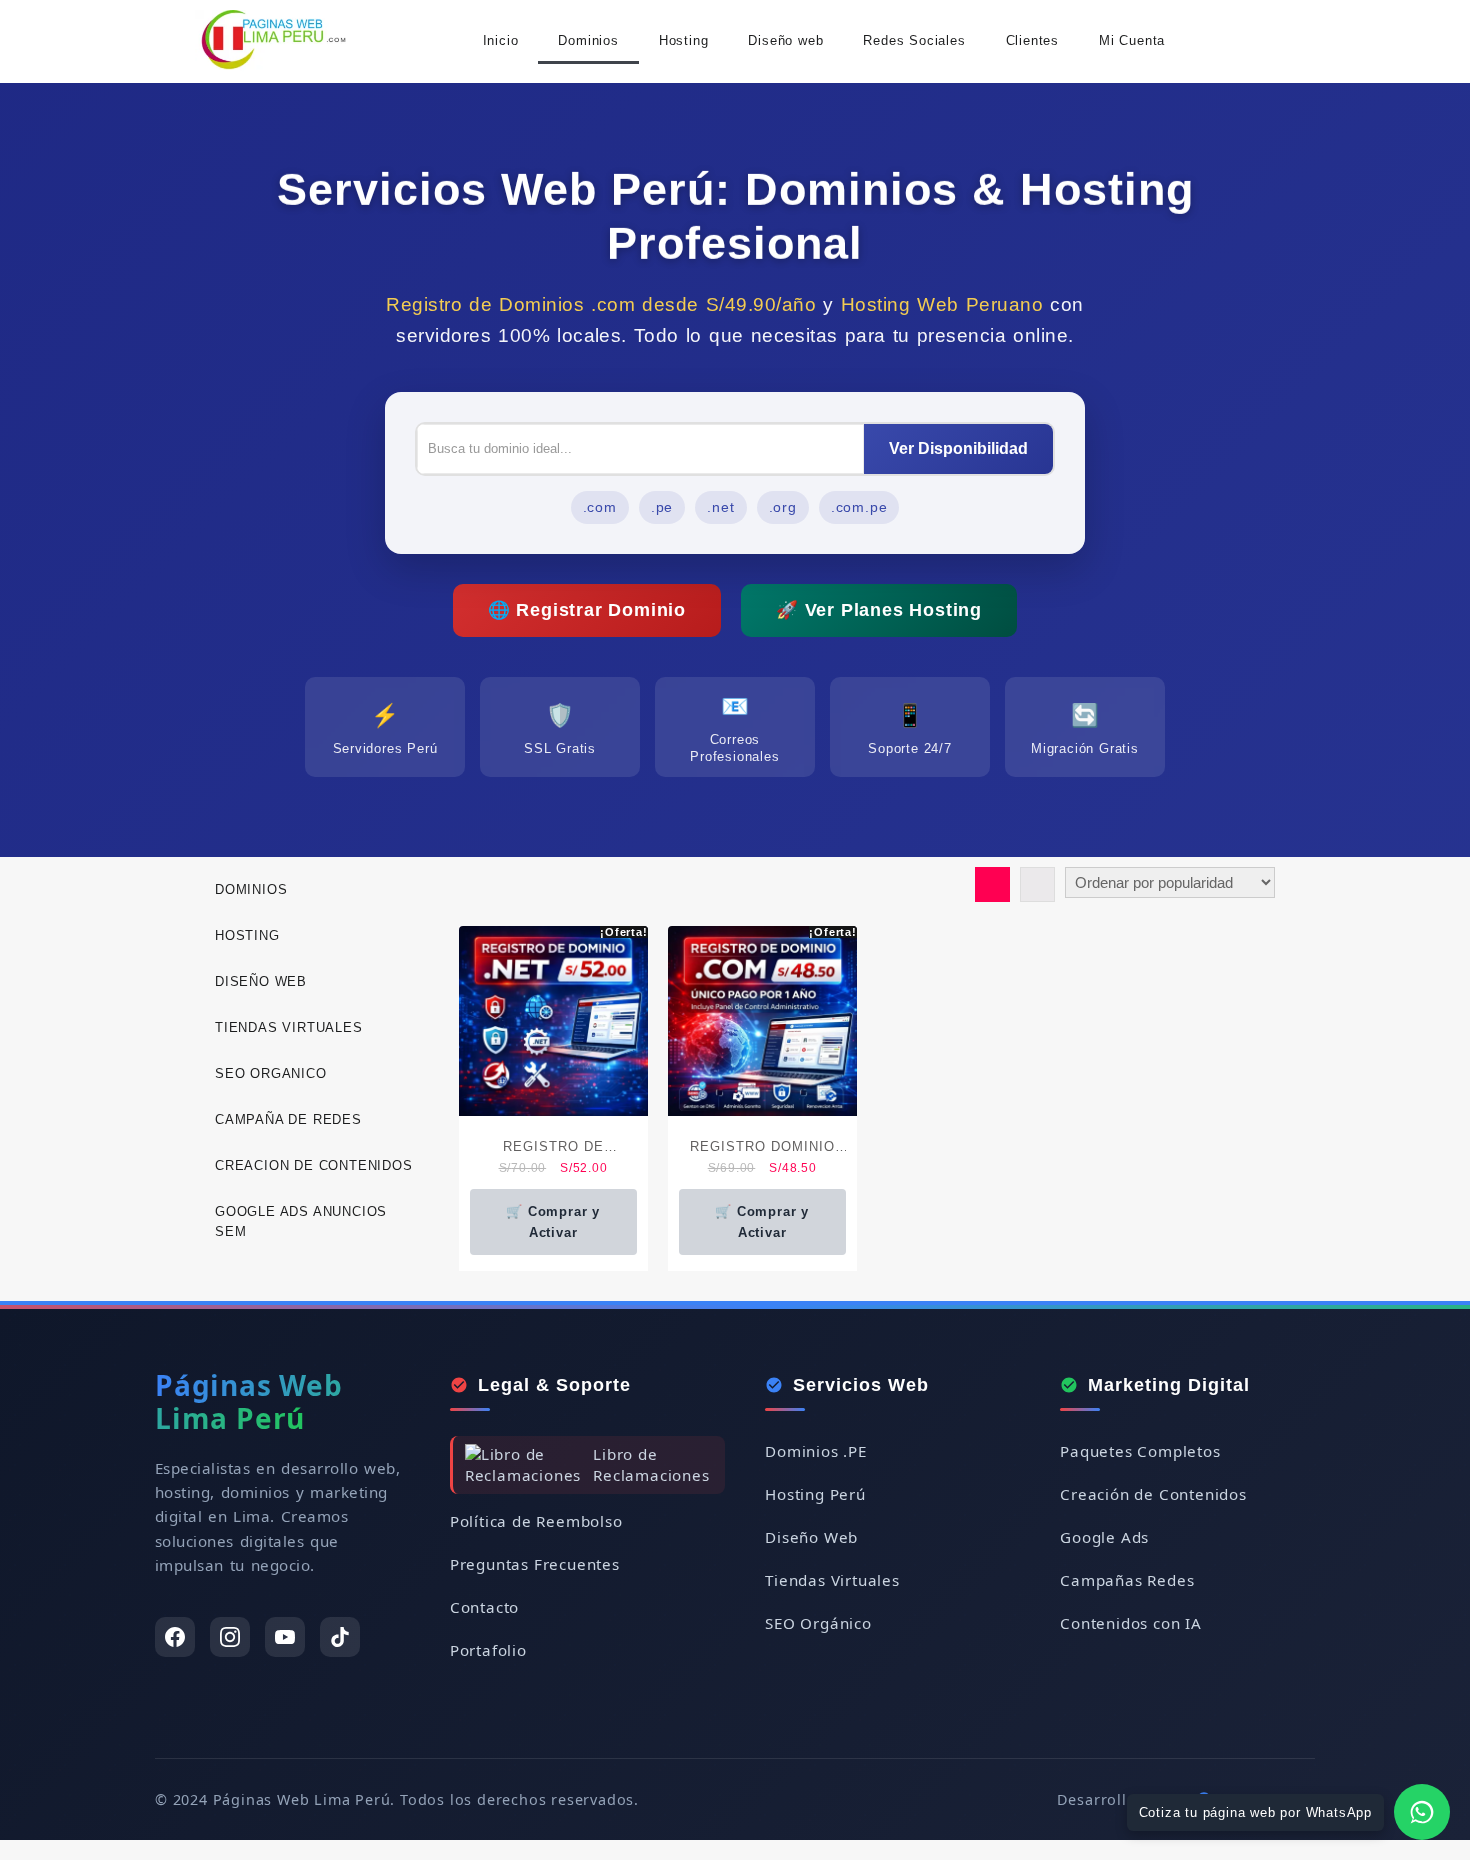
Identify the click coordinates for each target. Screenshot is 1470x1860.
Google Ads (1104, 1537)
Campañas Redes (1127, 1580)
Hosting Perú (815, 1494)
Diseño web (785, 40)
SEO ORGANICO (271, 1073)
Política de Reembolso (536, 1521)
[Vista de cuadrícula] (992, 884)
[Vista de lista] (1037, 884)
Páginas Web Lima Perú (249, 1402)
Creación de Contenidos (1153, 1494)
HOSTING (247, 935)
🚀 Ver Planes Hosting (879, 610)
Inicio (501, 40)
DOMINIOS (251, 889)
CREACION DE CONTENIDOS (314, 1165)
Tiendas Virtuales (832, 1580)
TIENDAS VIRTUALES (289, 1027)
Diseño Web (811, 1537)
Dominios (588, 40)
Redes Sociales (914, 40)
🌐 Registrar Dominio (587, 610)
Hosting (684, 40)
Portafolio (488, 1650)
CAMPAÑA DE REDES (288, 1119)
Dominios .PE (816, 1451)
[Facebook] (175, 1637)
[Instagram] (230, 1637)
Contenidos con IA (1131, 1623)
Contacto (484, 1607)
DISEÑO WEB (261, 981)
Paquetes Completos (1140, 1451)
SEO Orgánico (818, 1623)
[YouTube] (285, 1637)
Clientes (1032, 40)
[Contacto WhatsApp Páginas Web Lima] (1422, 1812)
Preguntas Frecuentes (535, 1564)
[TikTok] (340, 1637)
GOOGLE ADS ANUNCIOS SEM (301, 1221)
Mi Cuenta (1132, 40)
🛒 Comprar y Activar (553, 1222)
